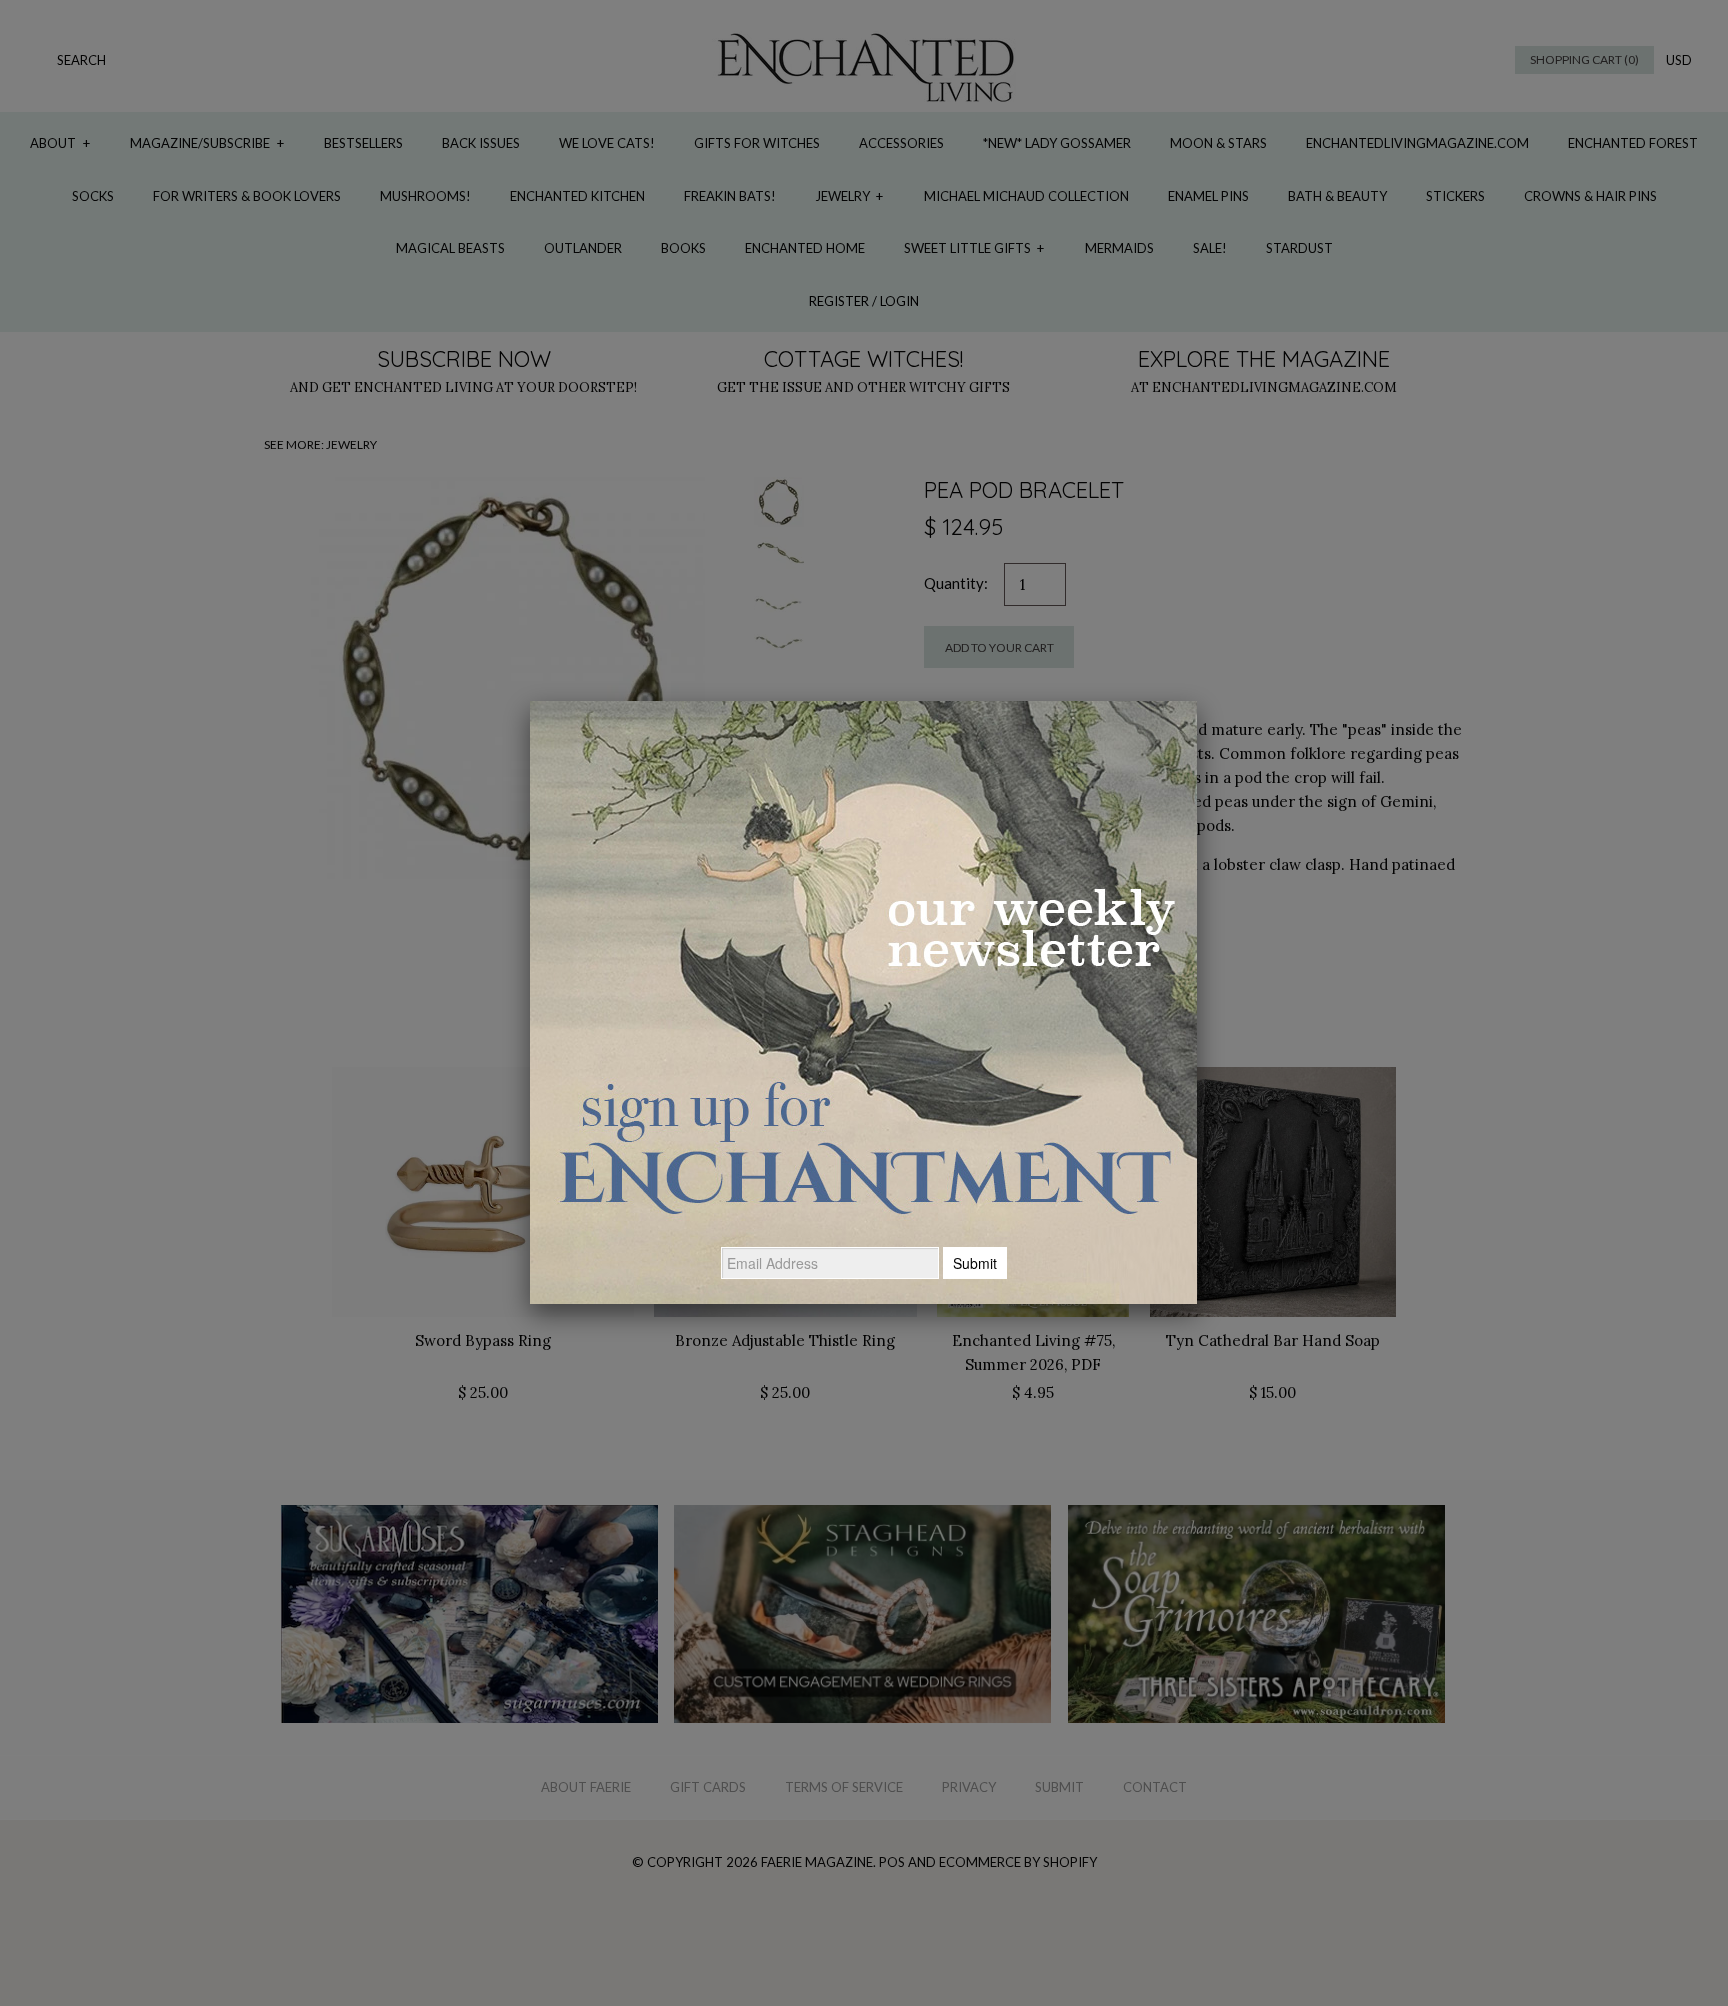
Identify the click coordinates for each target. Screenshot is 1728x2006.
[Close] (1197, 701)
